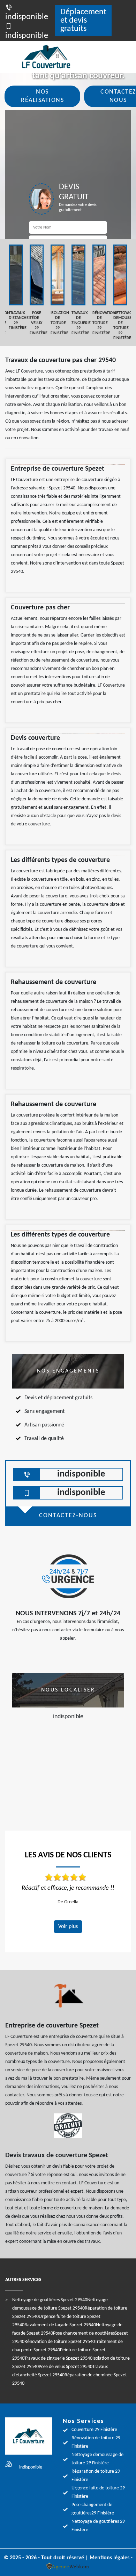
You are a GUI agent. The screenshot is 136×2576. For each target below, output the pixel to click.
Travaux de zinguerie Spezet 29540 (58, 2358)
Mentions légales (109, 2558)
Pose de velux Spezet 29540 (66, 2367)
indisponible (81, 1474)
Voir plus (68, 1927)
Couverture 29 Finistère (94, 2430)
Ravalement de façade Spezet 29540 (60, 2325)
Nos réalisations (42, 96)
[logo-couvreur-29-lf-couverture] (54, 57)
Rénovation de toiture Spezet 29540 (60, 2342)
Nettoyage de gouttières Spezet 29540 (50, 2300)
